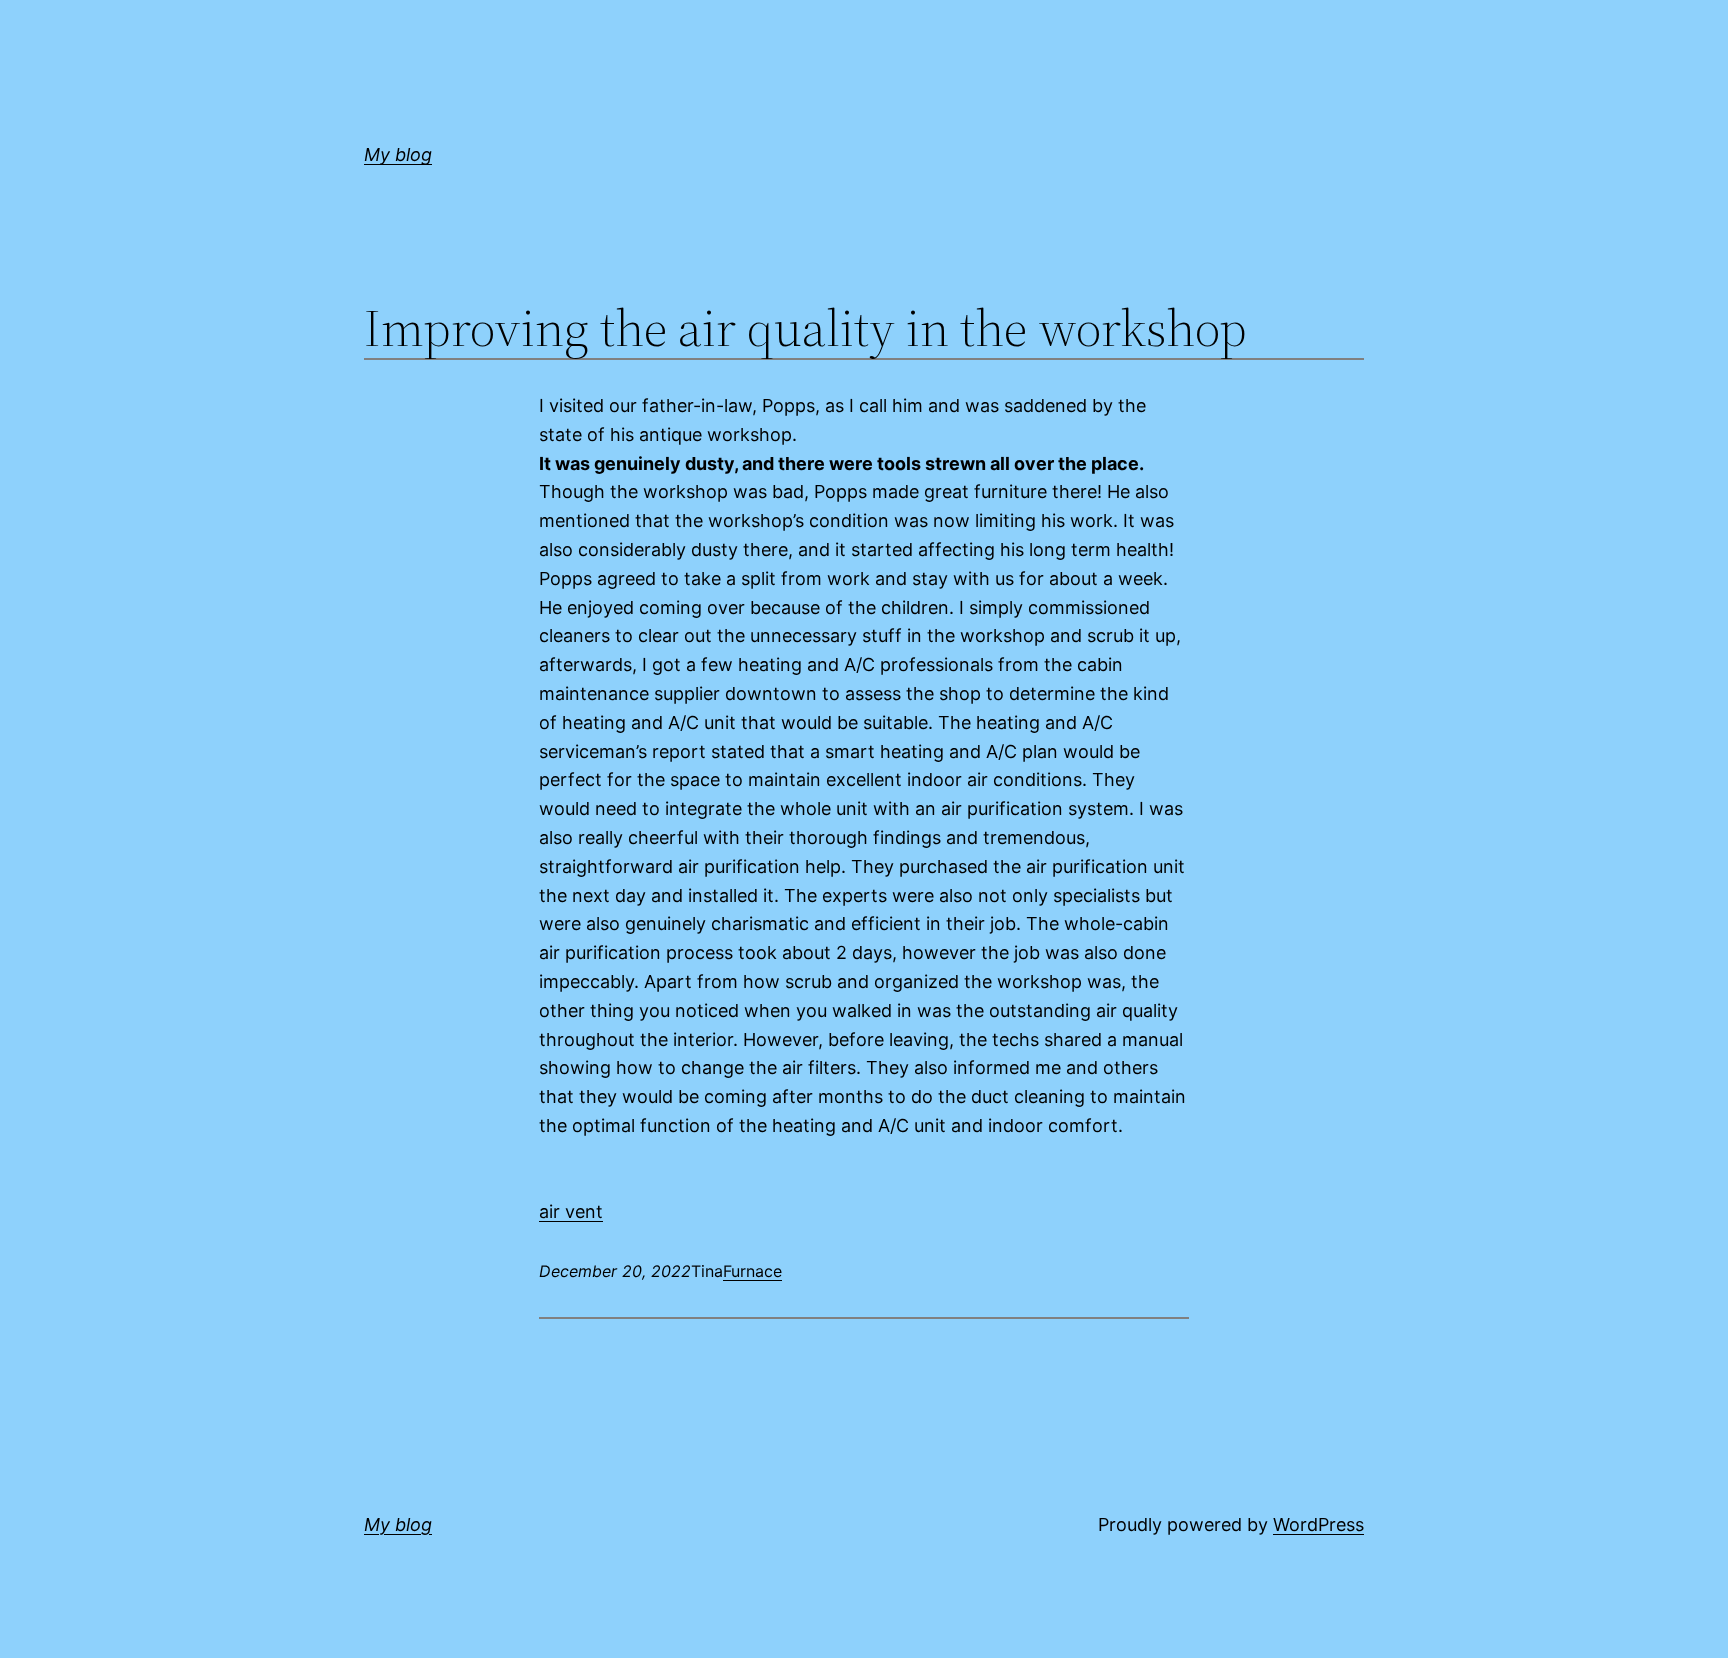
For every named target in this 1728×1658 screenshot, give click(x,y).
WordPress (1318, 1524)
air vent (571, 1211)
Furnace (752, 1271)
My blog (398, 154)
